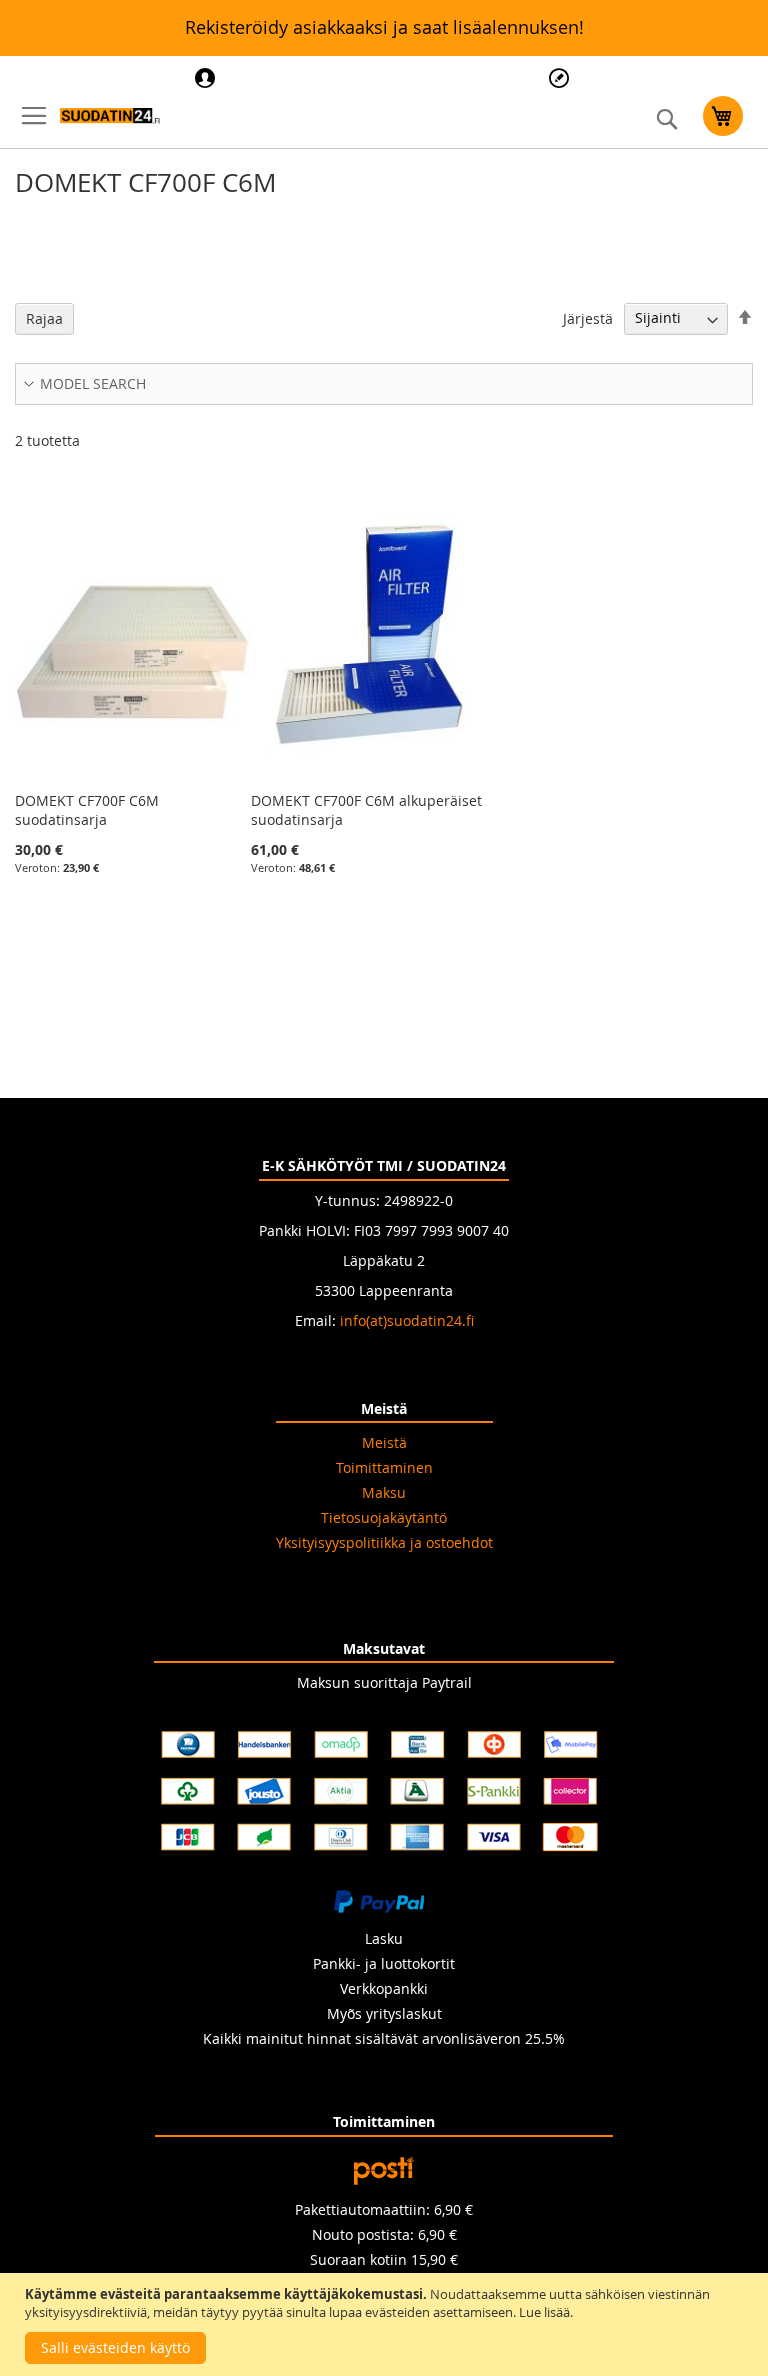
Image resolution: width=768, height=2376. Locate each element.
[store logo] (110, 116)
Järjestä (588, 317)
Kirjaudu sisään (207, 78)
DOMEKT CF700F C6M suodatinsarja (87, 810)
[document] (386, 2324)
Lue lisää (544, 2312)
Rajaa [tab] (44, 318)
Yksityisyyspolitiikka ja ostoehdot (384, 1542)
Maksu (384, 1492)
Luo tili (561, 78)
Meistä (384, 1442)
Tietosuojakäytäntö (384, 1517)
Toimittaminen (384, 1467)
